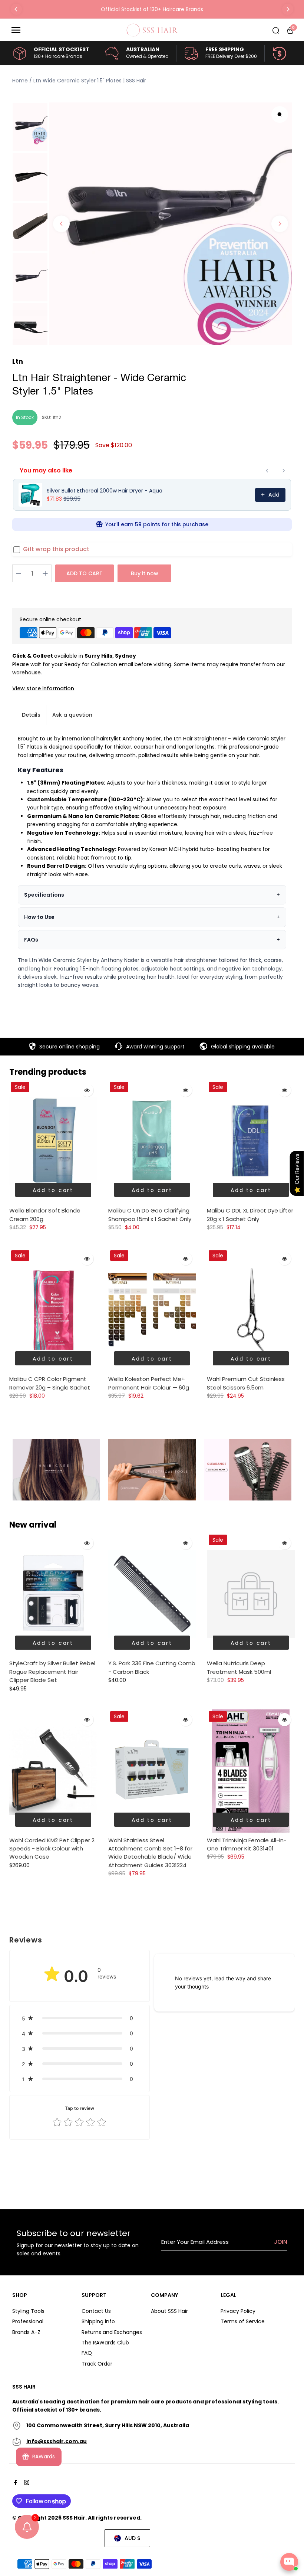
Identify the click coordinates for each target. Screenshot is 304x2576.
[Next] (288, 9)
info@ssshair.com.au (57, 2441)
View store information (43, 688)
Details (31, 715)
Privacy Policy (238, 2311)
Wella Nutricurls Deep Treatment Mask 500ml (239, 1667)
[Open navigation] (66, 30)
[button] (80, 2018)
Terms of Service (243, 2321)
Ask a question (72, 715)
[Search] (276, 30)
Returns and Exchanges (112, 2332)
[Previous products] (267, 471)
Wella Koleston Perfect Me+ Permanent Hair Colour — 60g (149, 1383)
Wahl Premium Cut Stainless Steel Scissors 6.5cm (246, 1383)
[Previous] (16, 9)
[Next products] (284, 471)
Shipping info (98, 2321)
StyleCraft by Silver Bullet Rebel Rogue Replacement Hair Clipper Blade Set (52, 1672)
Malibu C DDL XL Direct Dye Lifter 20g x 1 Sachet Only (250, 1215)
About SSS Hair (169, 2311)
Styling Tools (28, 2311)
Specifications (44, 895)
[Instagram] (26, 2483)
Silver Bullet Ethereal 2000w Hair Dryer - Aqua (105, 491)
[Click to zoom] (280, 114)
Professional (28, 2321)
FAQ (87, 2353)
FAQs (31, 940)
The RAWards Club (105, 2343)
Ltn (18, 361)
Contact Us (96, 2311)
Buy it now (145, 573)
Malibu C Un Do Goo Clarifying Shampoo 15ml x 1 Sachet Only (150, 1215)
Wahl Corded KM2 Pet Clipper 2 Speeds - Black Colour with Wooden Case (52, 1849)
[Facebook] (15, 2483)
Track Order (97, 2364)
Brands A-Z (26, 2332)
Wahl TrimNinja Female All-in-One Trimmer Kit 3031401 (247, 1844)
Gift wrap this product (56, 549)
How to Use (39, 917)
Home (20, 81)
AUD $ (133, 2538)
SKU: (47, 417)
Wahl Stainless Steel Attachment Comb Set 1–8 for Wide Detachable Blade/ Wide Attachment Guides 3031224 (150, 1853)
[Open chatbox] (289, 2562)
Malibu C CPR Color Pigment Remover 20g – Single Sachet (50, 1383)
